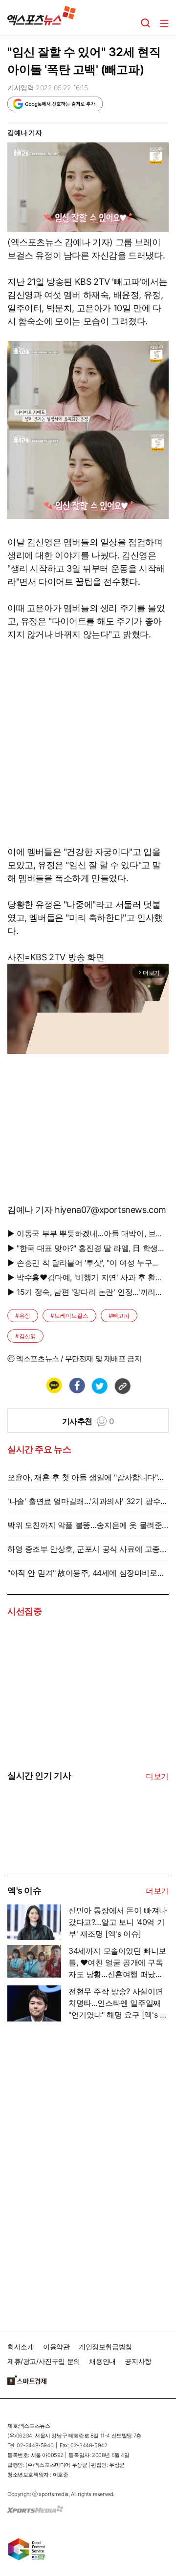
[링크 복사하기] (122, 1386)
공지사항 (138, 2361)
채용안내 (102, 2361)
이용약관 (56, 2347)
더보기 (157, 1776)
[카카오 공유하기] (54, 1386)
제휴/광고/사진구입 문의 (44, 2361)
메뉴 (164, 23)
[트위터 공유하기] (99, 1386)
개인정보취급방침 (105, 2347)
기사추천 (88, 1421)
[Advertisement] (81, 2173)
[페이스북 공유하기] (77, 1386)
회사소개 (21, 2347)
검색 (146, 23)
